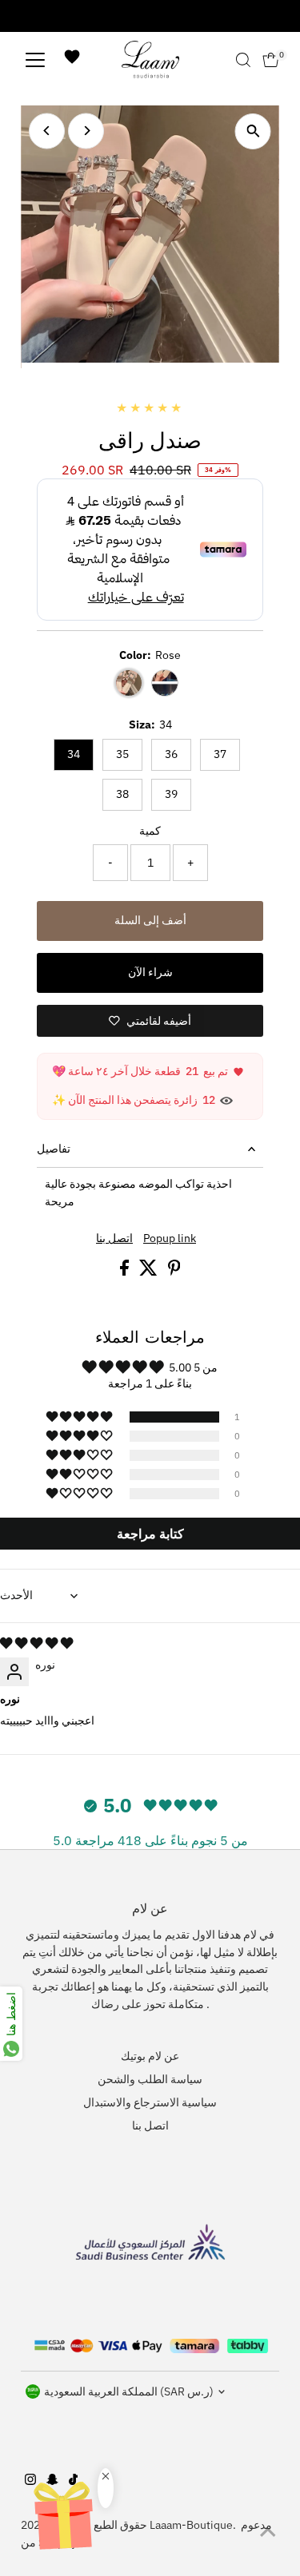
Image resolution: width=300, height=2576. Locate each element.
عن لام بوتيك (150, 2056)
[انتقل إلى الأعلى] (268, 2532)
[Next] (86, 131)
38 (122, 794)
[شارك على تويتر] (150, 1272)
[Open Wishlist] (72, 60)
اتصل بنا (114, 1239)
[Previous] (47, 131)
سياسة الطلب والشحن (150, 2079)
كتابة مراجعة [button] (150, 1534)
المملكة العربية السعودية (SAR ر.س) (129, 2391)
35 (122, 754)
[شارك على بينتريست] (174, 1272)
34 (74, 754)
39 (171, 794)
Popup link (170, 1239)
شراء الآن (150, 972)
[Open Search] (243, 60)
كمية (150, 831)
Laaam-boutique (191, 2525)
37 (220, 754)
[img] (36, 1643)
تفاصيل (54, 1149)
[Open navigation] (35, 60)
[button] (80, 1417)
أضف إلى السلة (150, 920)
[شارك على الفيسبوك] (126, 1272)
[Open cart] (271, 60)
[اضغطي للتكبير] (253, 131)
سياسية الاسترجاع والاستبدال (150, 2102)
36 (171, 754)
